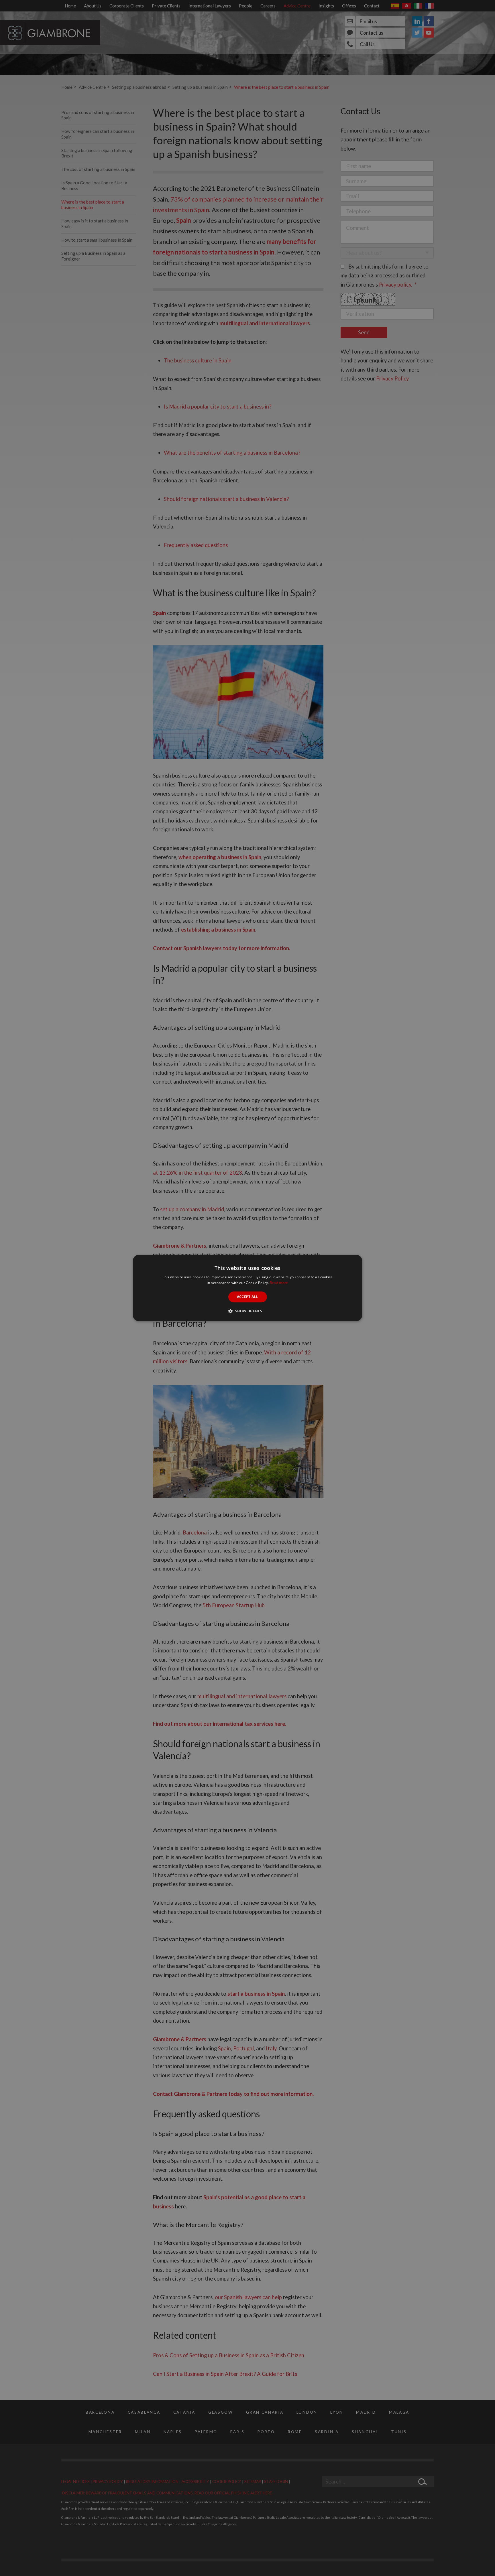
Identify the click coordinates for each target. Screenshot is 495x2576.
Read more (279, 1283)
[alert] (247, 1288)
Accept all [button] (248, 1297)
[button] (247, 1311)
